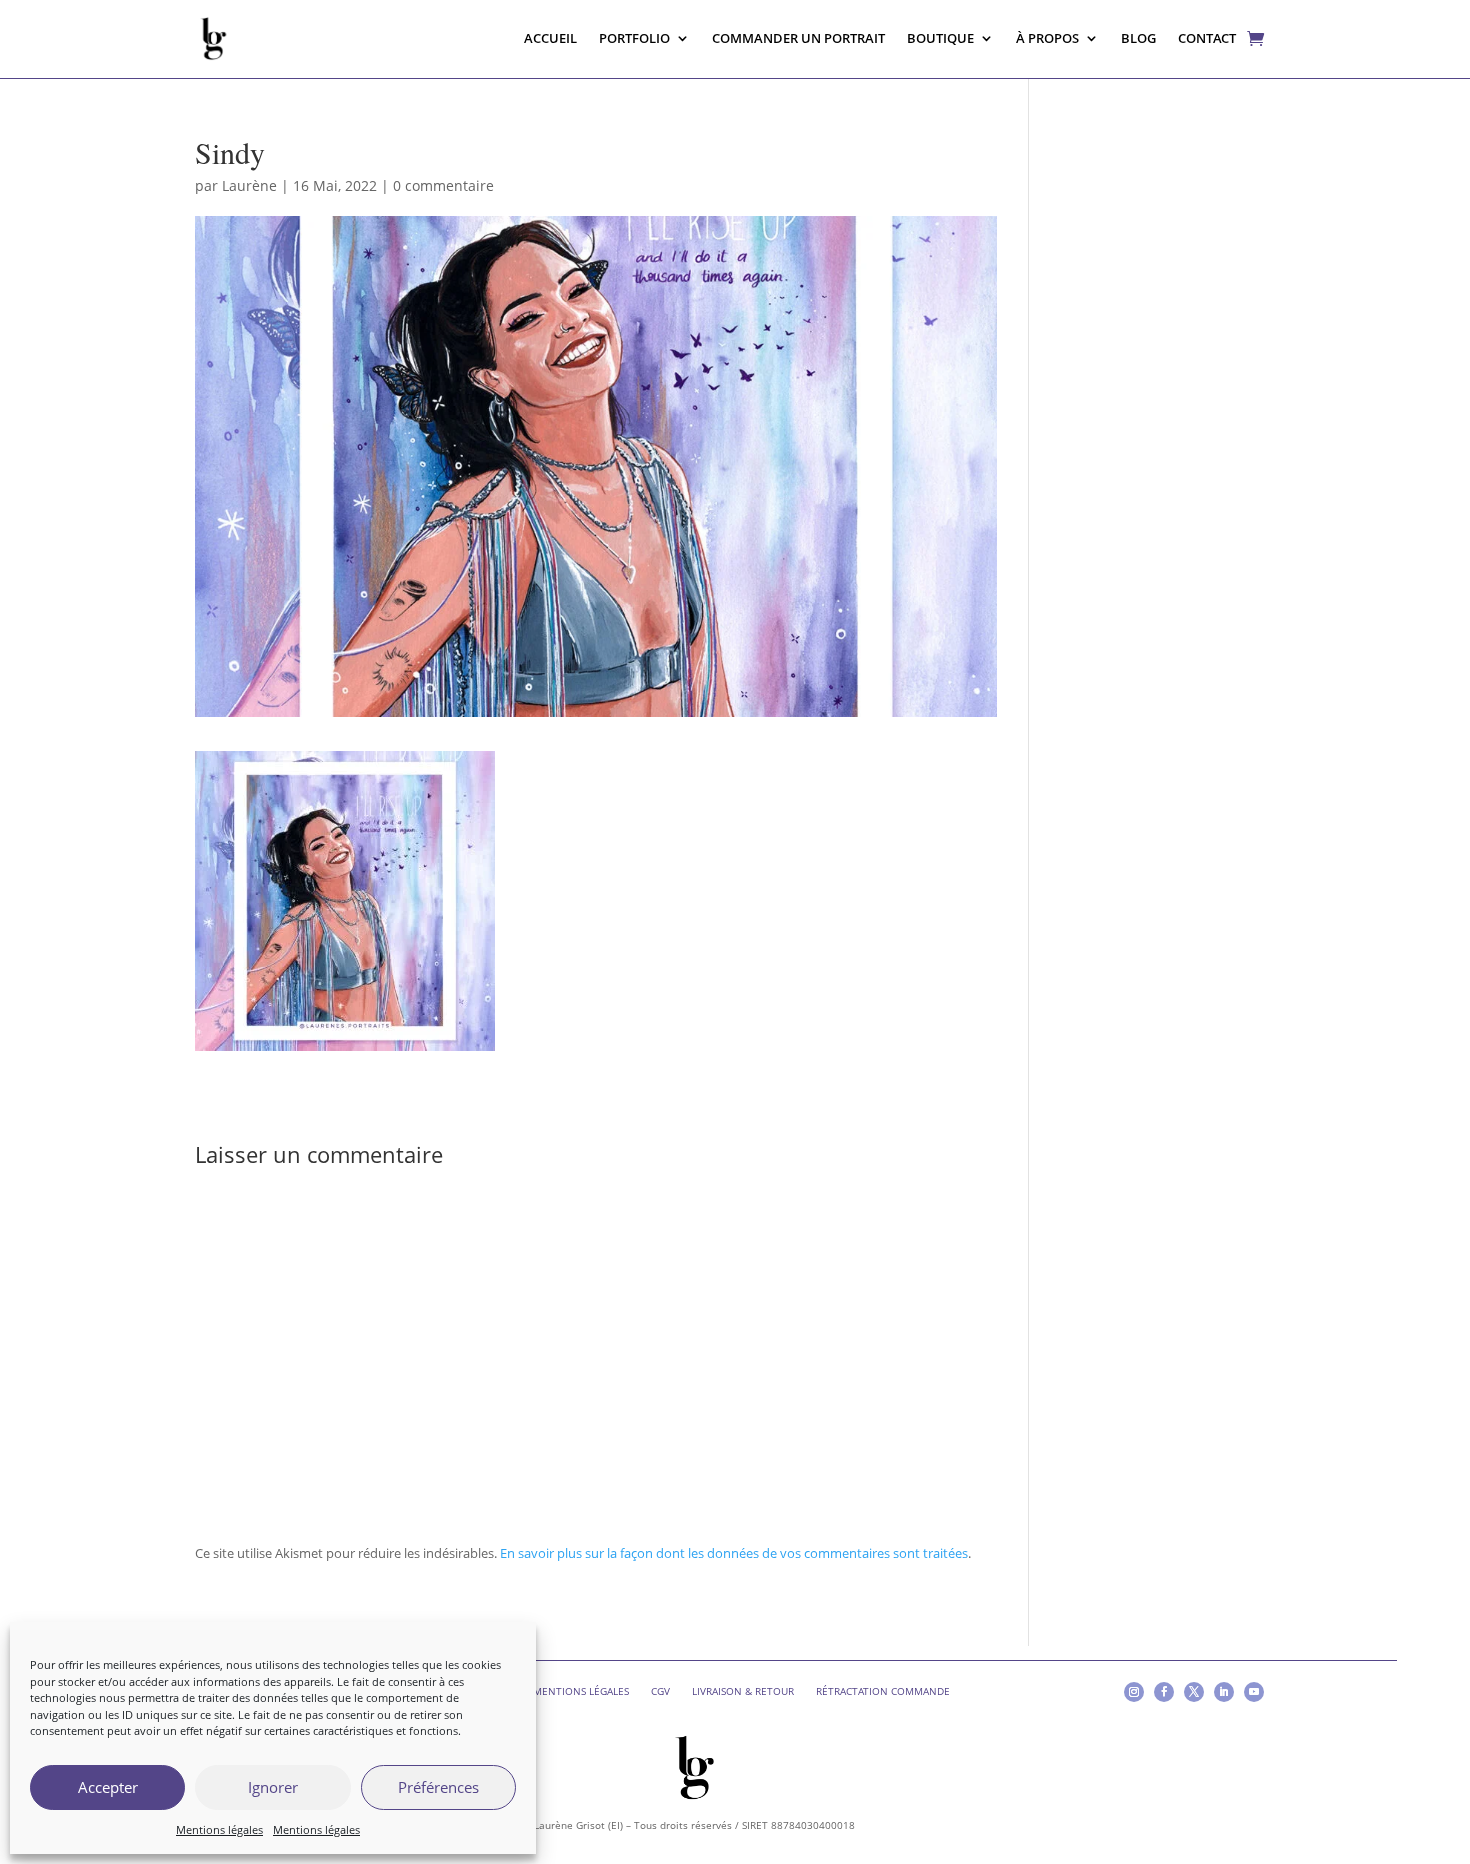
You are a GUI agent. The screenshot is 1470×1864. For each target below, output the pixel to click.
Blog (1138, 38)
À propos (1047, 38)
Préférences (438, 1787)
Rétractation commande (883, 1691)
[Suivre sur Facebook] (1164, 1692)
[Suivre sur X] (1194, 1692)
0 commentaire (443, 185)
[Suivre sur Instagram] (1134, 1692)
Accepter (108, 1787)
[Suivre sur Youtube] (1254, 1692)
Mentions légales (219, 1829)
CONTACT (1207, 38)
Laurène (249, 185)
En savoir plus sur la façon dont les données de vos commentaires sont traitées (734, 1553)
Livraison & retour (743, 1691)
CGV (660, 1691)
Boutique (940, 38)
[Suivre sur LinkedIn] (1224, 1692)
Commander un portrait (798, 38)
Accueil (550, 38)
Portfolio (634, 38)
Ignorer (273, 1787)
